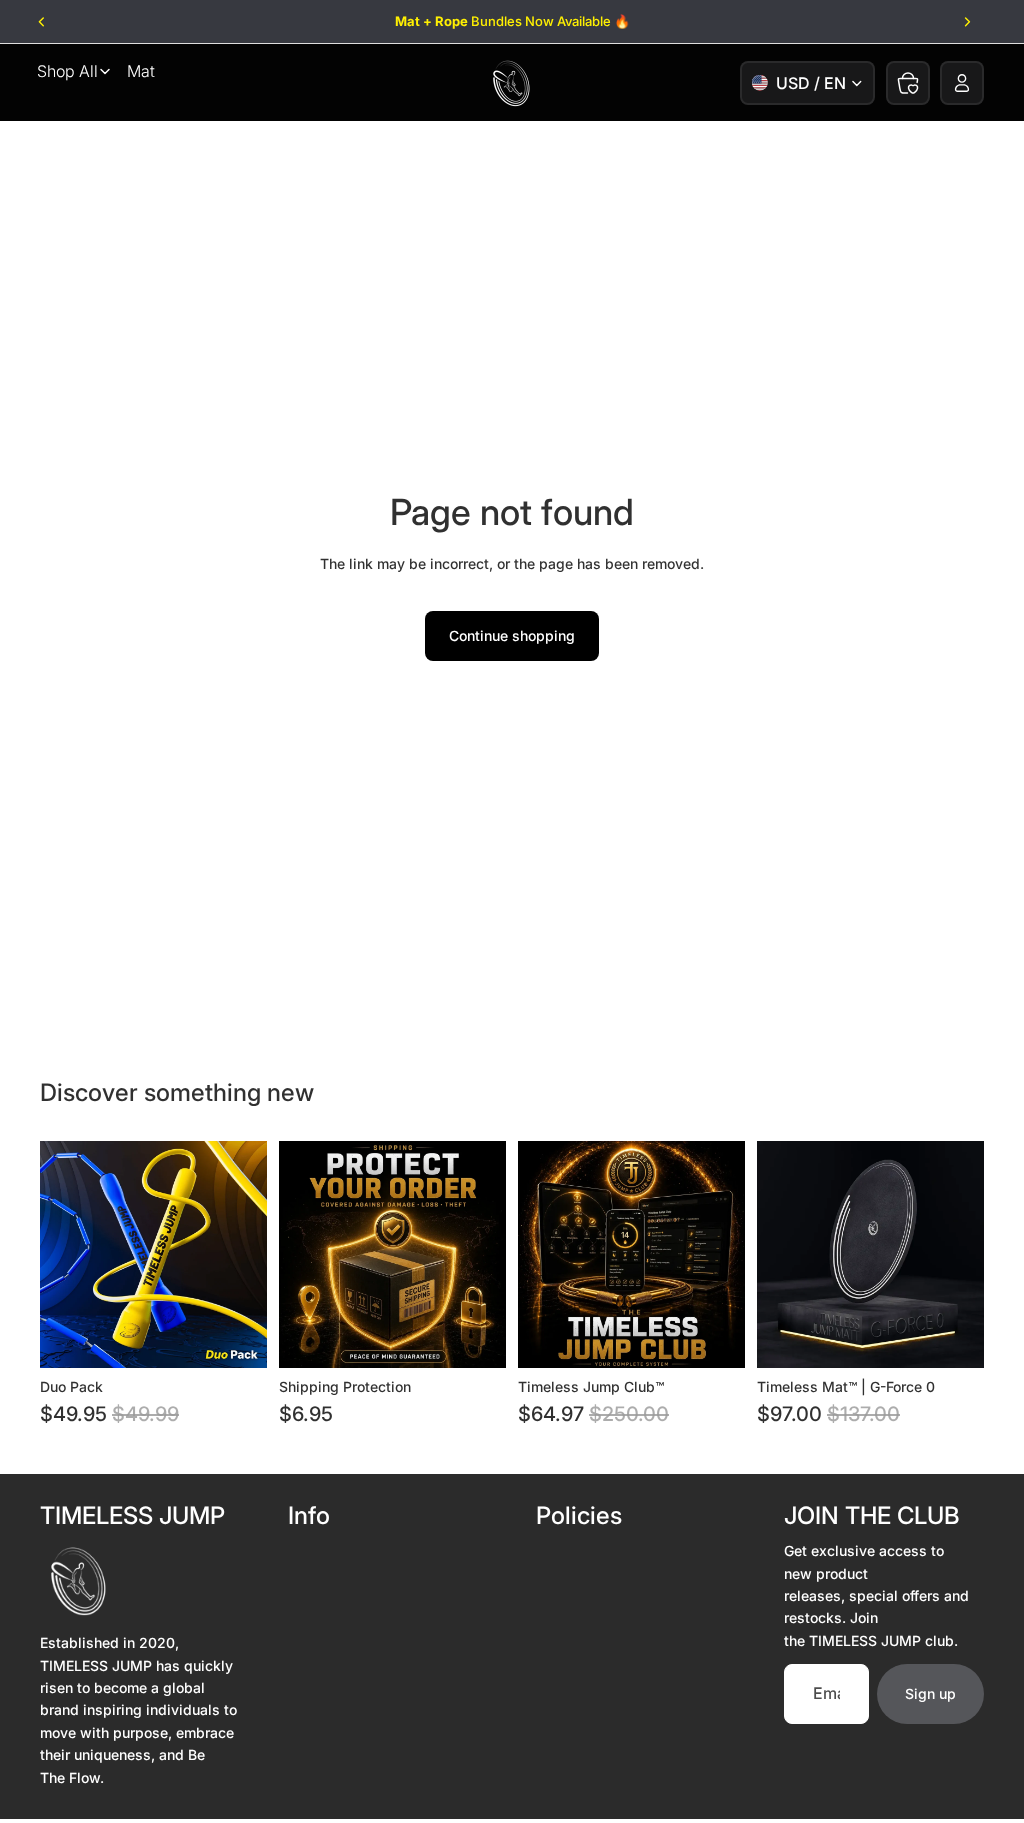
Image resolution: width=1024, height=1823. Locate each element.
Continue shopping (512, 635)
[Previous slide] (42, 22)
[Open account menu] (962, 83)
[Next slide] (966, 22)
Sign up (930, 1693)
